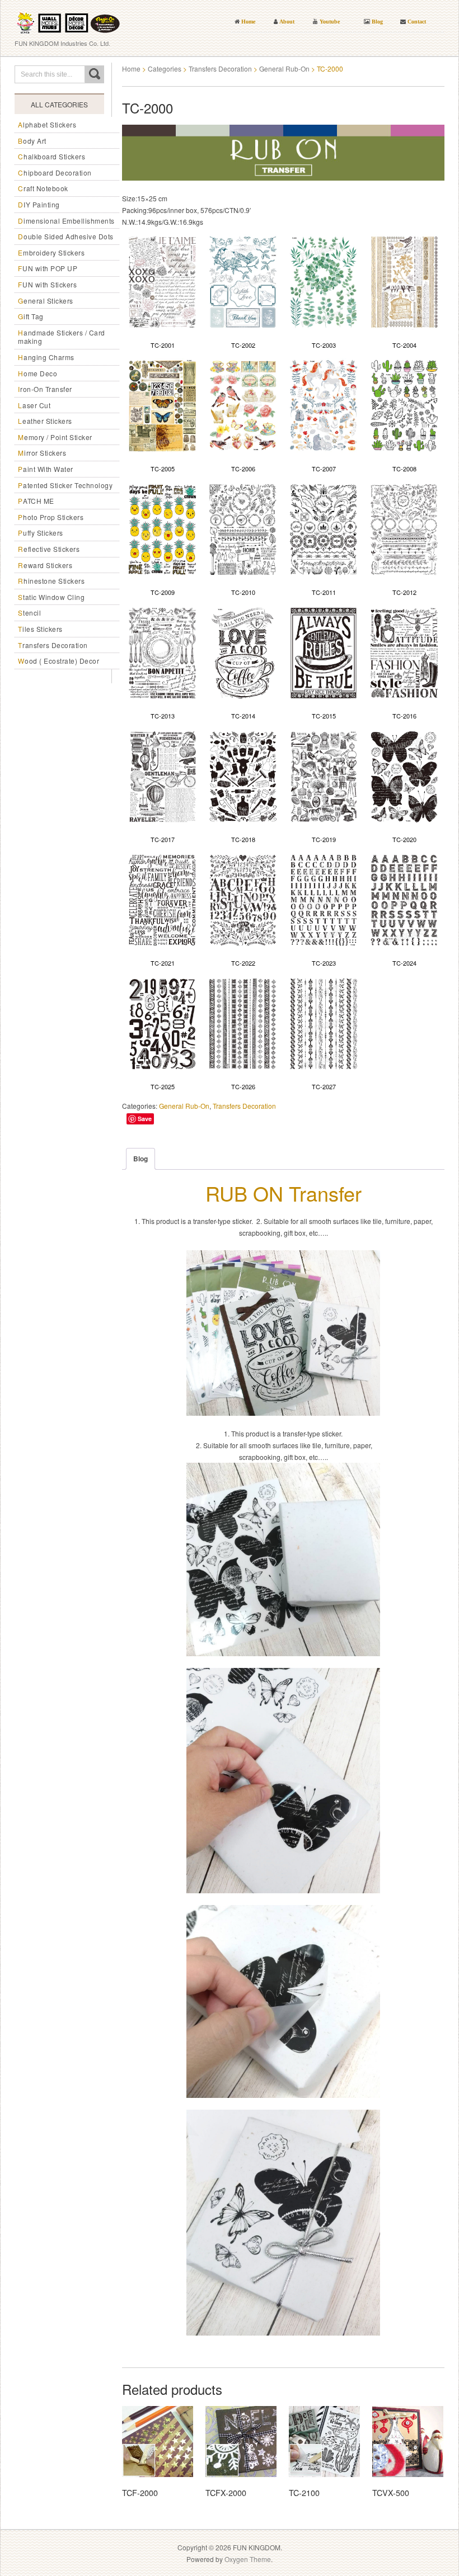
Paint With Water (46, 469)
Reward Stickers (45, 565)
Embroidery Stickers (51, 252)
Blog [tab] (140, 1159)
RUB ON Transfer (284, 1193)
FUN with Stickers (47, 284)
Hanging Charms (46, 357)
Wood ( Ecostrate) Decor (58, 661)
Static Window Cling (51, 597)
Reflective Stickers (49, 549)
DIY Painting (39, 204)
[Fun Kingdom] (68, 19)
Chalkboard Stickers (51, 156)
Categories (165, 68)
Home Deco (38, 373)
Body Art (32, 141)
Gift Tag (31, 316)
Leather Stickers (45, 421)
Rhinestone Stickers (51, 581)
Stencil (29, 613)
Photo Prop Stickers (51, 517)
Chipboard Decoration (55, 172)
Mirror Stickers (42, 453)
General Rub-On (284, 68)
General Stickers (46, 301)
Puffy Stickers (41, 533)
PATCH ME (36, 501)
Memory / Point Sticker (55, 437)
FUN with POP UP (48, 268)
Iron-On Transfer (45, 389)
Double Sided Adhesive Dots (66, 236)
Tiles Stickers (40, 629)
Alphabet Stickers (47, 124)
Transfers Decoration (53, 645)
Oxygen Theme (248, 2559)
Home (131, 68)
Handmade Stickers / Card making (62, 337)
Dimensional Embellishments (66, 221)
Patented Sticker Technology (65, 485)
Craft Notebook (43, 188)
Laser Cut (34, 405)
